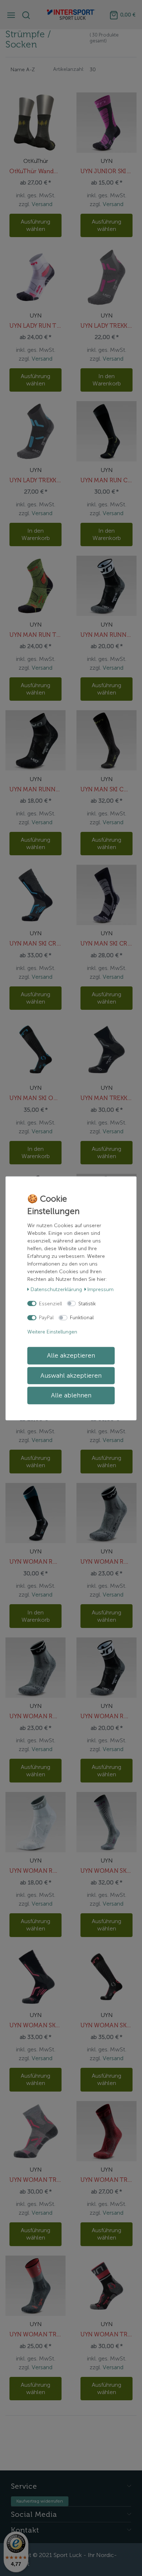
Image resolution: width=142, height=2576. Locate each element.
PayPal (46, 1318)
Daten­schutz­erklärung (56, 1289)
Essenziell (50, 1303)
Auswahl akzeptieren (71, 1375)
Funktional (82, 1318)
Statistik (87, 1303)
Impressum (100, 1289)
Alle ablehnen (71, 1395)
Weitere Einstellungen (52, 1331)
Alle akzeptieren (71, 1356)
